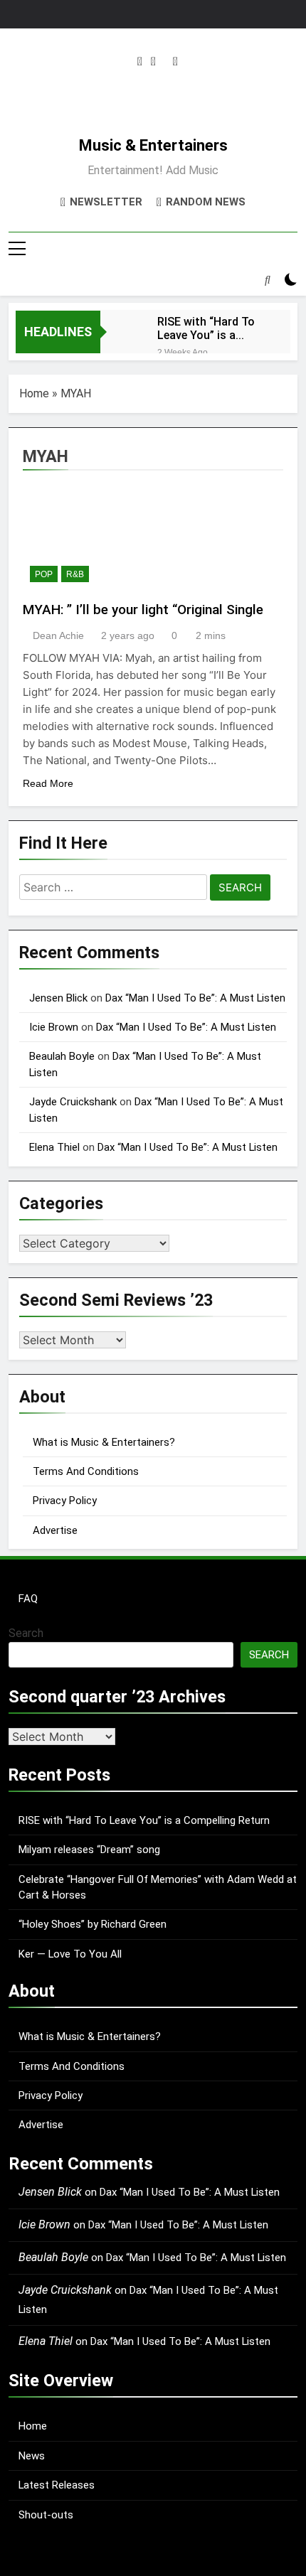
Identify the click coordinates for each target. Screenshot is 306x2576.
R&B (75, 574)
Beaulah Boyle (62, 1056)
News (32, 2456)
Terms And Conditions (86, 1471)
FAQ (28, 1599)
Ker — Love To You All (70, 1954)
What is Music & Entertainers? (104, 1442)
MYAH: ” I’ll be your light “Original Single (143, 610)
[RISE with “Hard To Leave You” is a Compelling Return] (122, 335)
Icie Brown (54, 1027)
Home (34, 393)
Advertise (55, 1530)
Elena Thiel (54, 1147)
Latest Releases (57, 2485)
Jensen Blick (58, 998)
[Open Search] (268, 279)
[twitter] (153, 62)
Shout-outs (46, 2515)
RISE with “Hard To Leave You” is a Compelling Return (206, 328)
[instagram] (140, 62)
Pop (44, 574)
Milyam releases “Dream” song (89, 1850)
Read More (48, 783)
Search (26, 1633)
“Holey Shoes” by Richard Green (93, 1924)
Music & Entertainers (153, 145)
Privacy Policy (65, 1501)
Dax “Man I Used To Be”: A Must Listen (195, 998)
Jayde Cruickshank (73, 1102)
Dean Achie (58, 635)
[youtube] (175, 62)
